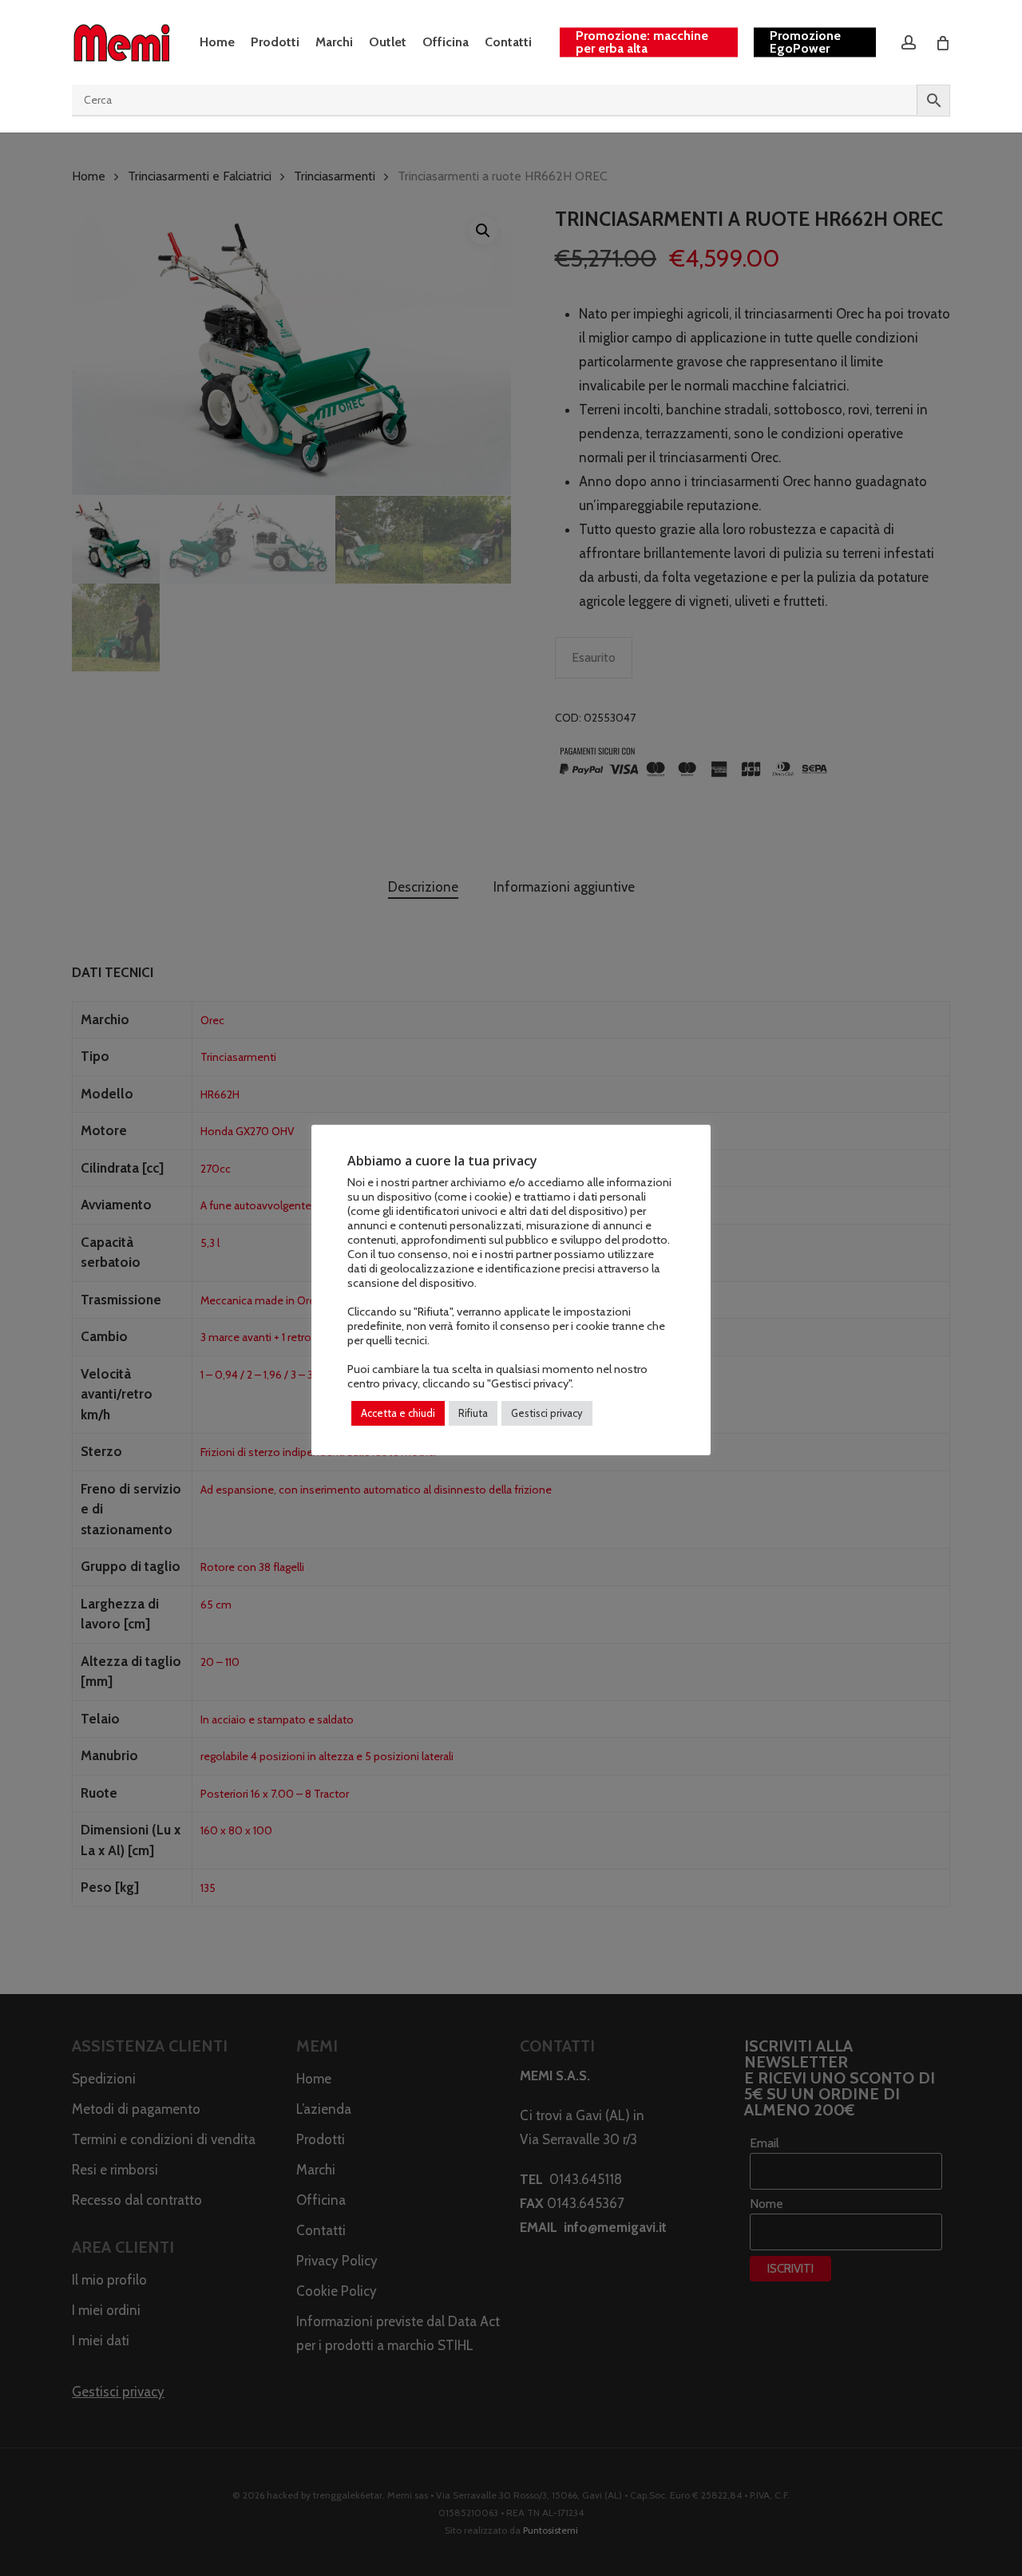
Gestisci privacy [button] (547, 1413)
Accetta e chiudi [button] (398, 1413)
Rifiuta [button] (473, 1413)
